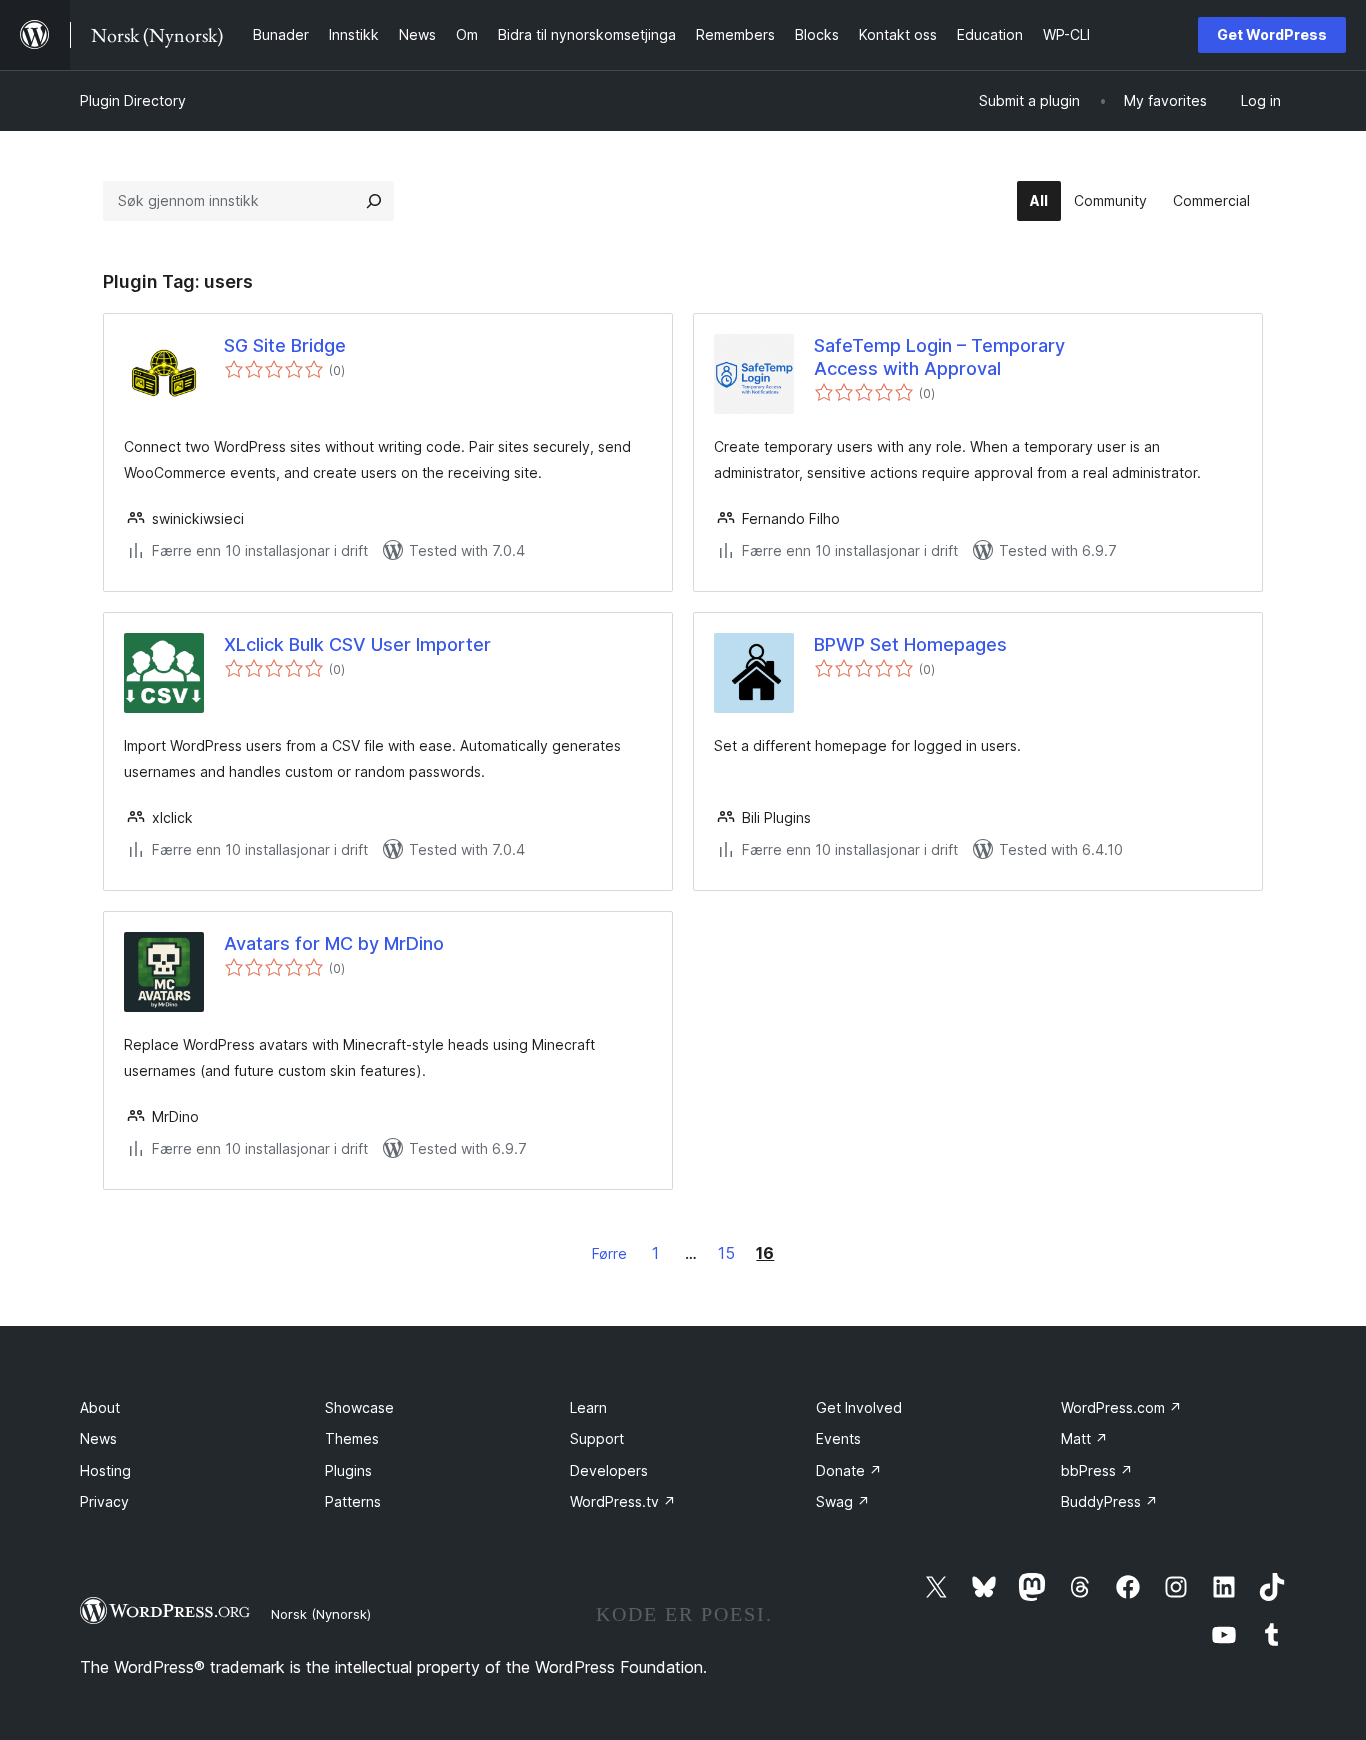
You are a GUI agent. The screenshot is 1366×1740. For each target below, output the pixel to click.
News (98, 1438)
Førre (609, 1253)
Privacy (104, 1501)
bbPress (1097, 1470)
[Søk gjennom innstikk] (374, 201)
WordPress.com (1121, 1407)
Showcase (359, 1407)
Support (597, 1438)
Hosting (105, 1470)
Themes (352, 1438)
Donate (849, 1470)
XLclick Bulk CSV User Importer (357, 644)
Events (838, 1438)
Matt (1084, 1438)
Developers (609, 1470)
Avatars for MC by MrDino (334, 943)
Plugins (348, 1470)
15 (726, 1253)
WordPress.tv (623, 1501)
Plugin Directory (133, 100)
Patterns (353, 1501)
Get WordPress (1272, 34)
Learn (588, 1407)
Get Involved (859, 1407)
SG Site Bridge (285, 345)
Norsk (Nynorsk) (321, 1614)
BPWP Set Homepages (910, 644)
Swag (843, 1501)
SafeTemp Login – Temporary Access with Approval (939, 357)
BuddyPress (1109, 1501)
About (100, 1407)
